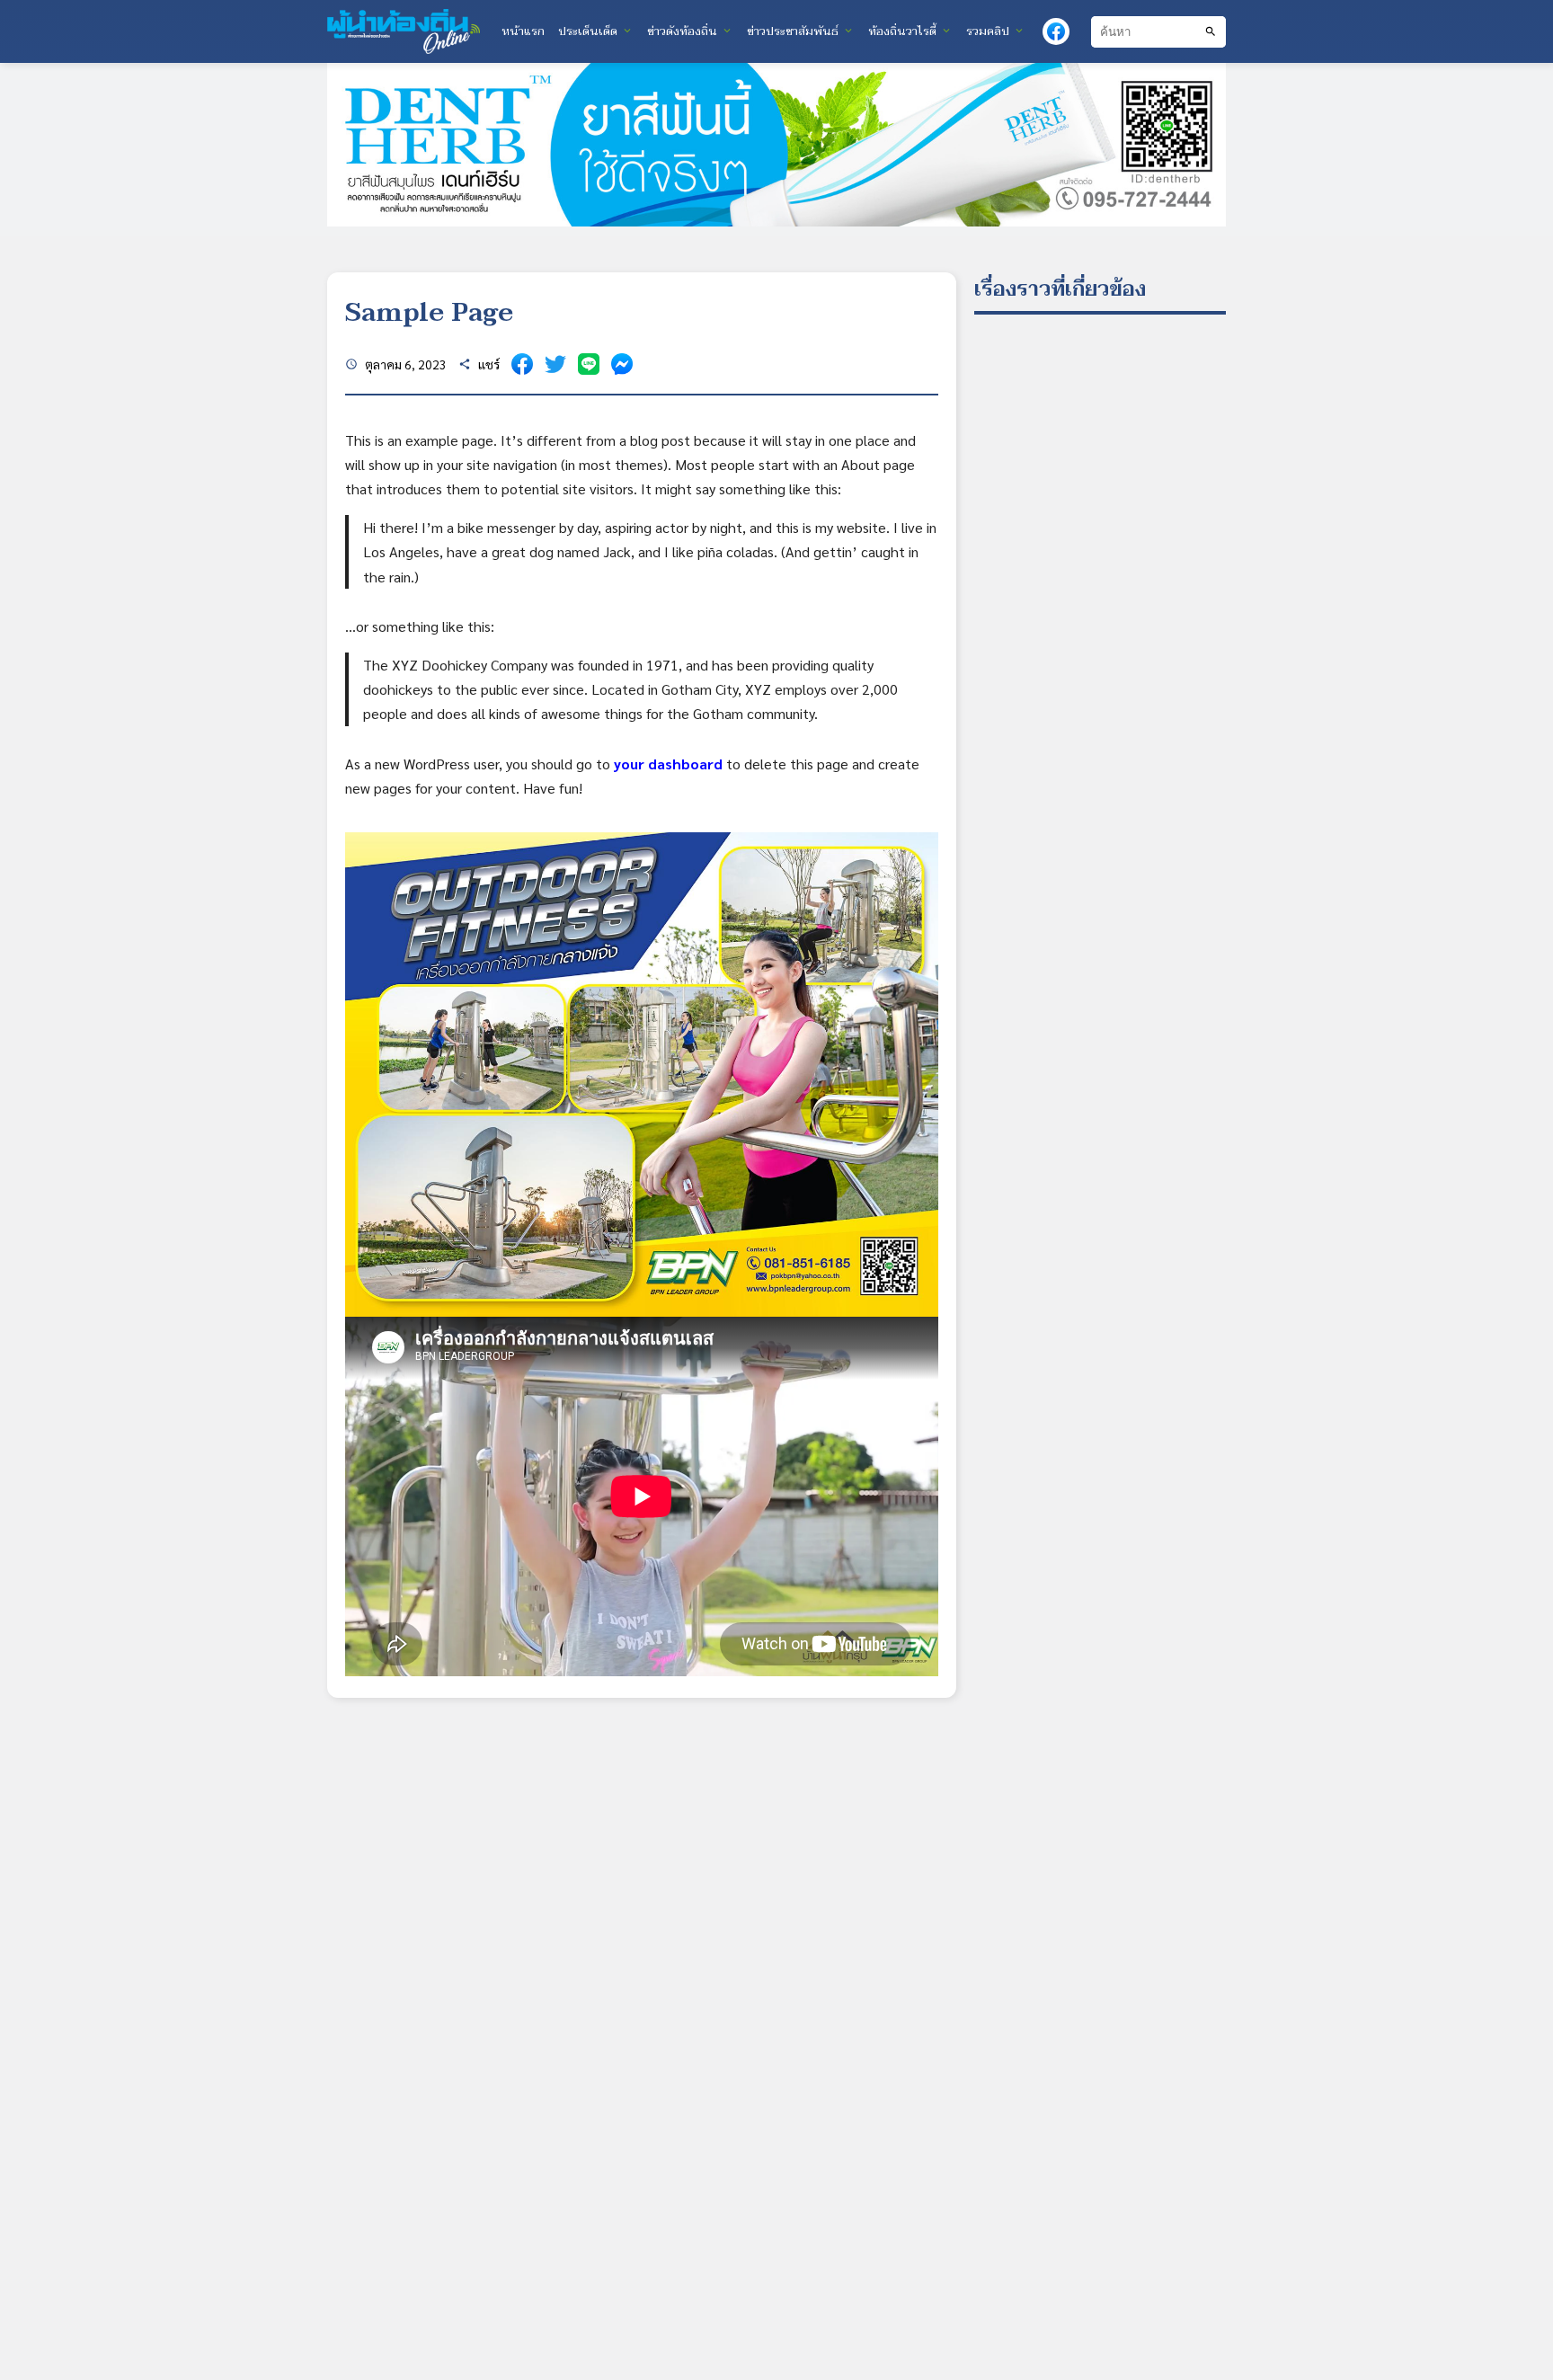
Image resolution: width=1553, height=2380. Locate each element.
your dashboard (668, 764)
